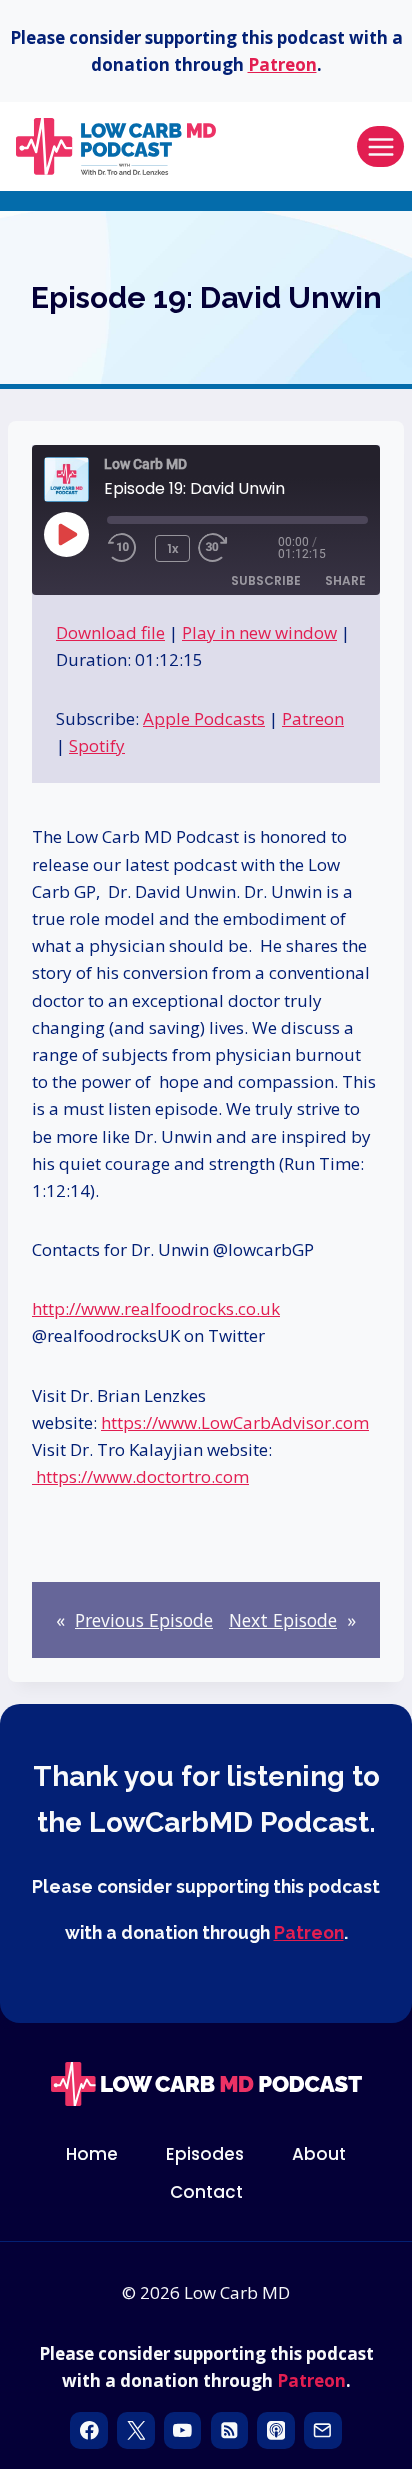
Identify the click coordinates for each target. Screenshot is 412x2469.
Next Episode (283, 1620)
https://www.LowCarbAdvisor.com (235, 1422)
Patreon (282, 64)
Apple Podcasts (204, 718)
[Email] (322, 2430)
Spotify (97, 745)
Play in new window (259, 632)
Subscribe (266, 580)
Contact (206, 2192)
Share (345, 580)
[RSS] (229, 2430)
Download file (110, 632)
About (319, 2154)
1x (172, 548)
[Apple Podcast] (275, 2430)
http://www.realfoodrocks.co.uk (156, 1308)
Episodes (205, 2154)
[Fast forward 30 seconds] (238, 548)
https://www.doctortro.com (140, 1476)
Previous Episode (144, 1620)
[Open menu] (380, 146)
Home (92, 2154)
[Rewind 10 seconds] (127, 548)
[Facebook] (88, 2430)
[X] (135, 2430)
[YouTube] (182, 2430)
